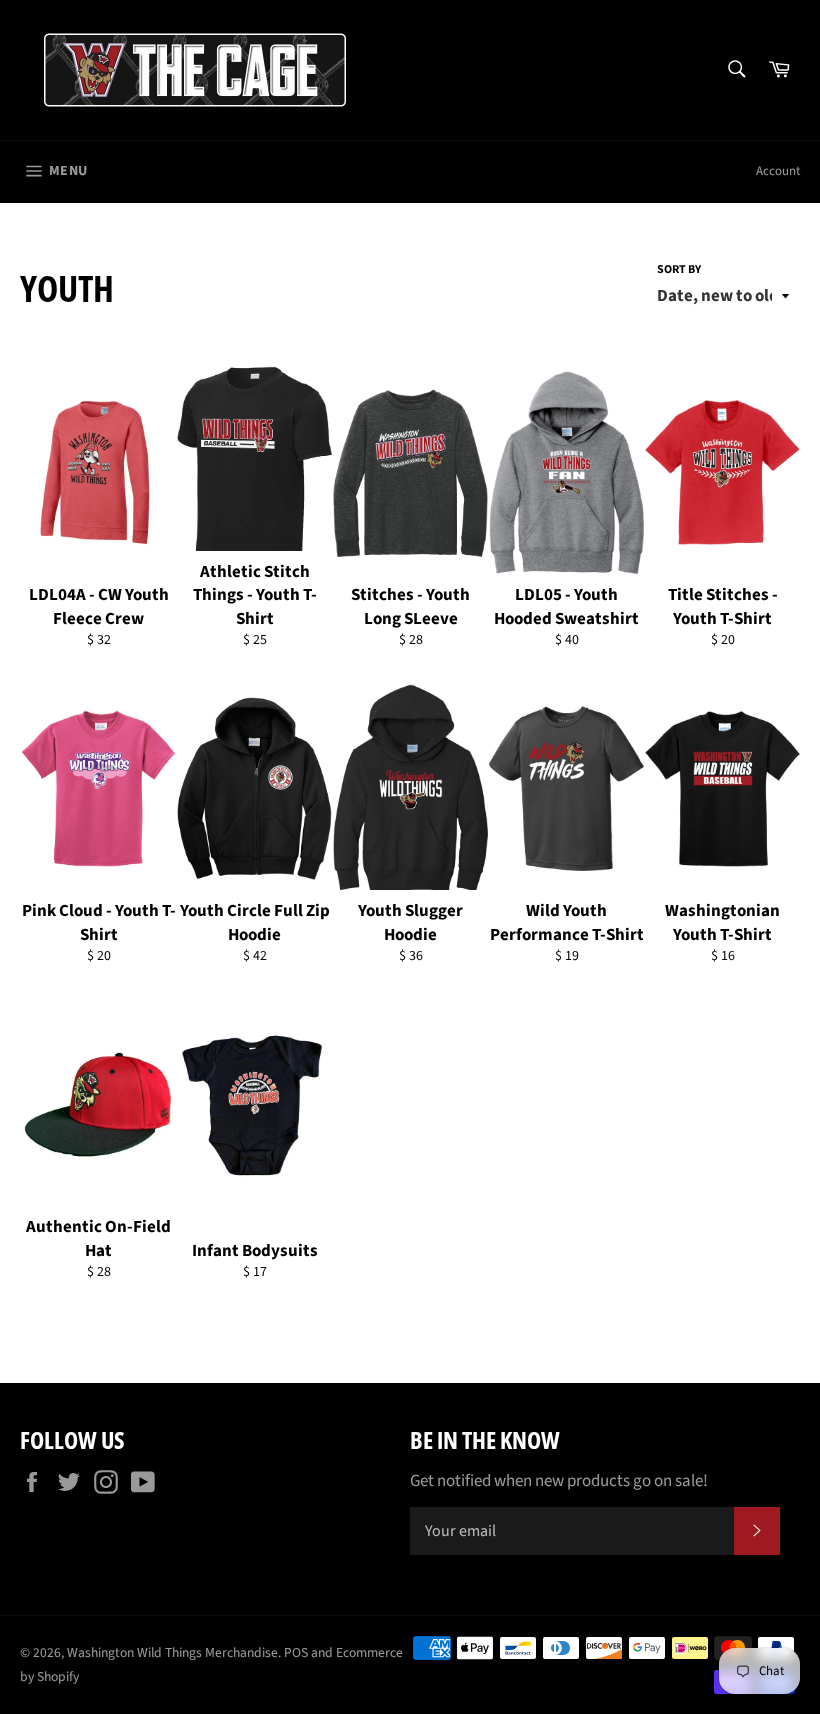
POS (296, 1652)
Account (778, 171)
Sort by (679, 270)
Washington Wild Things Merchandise (172, 1652)
